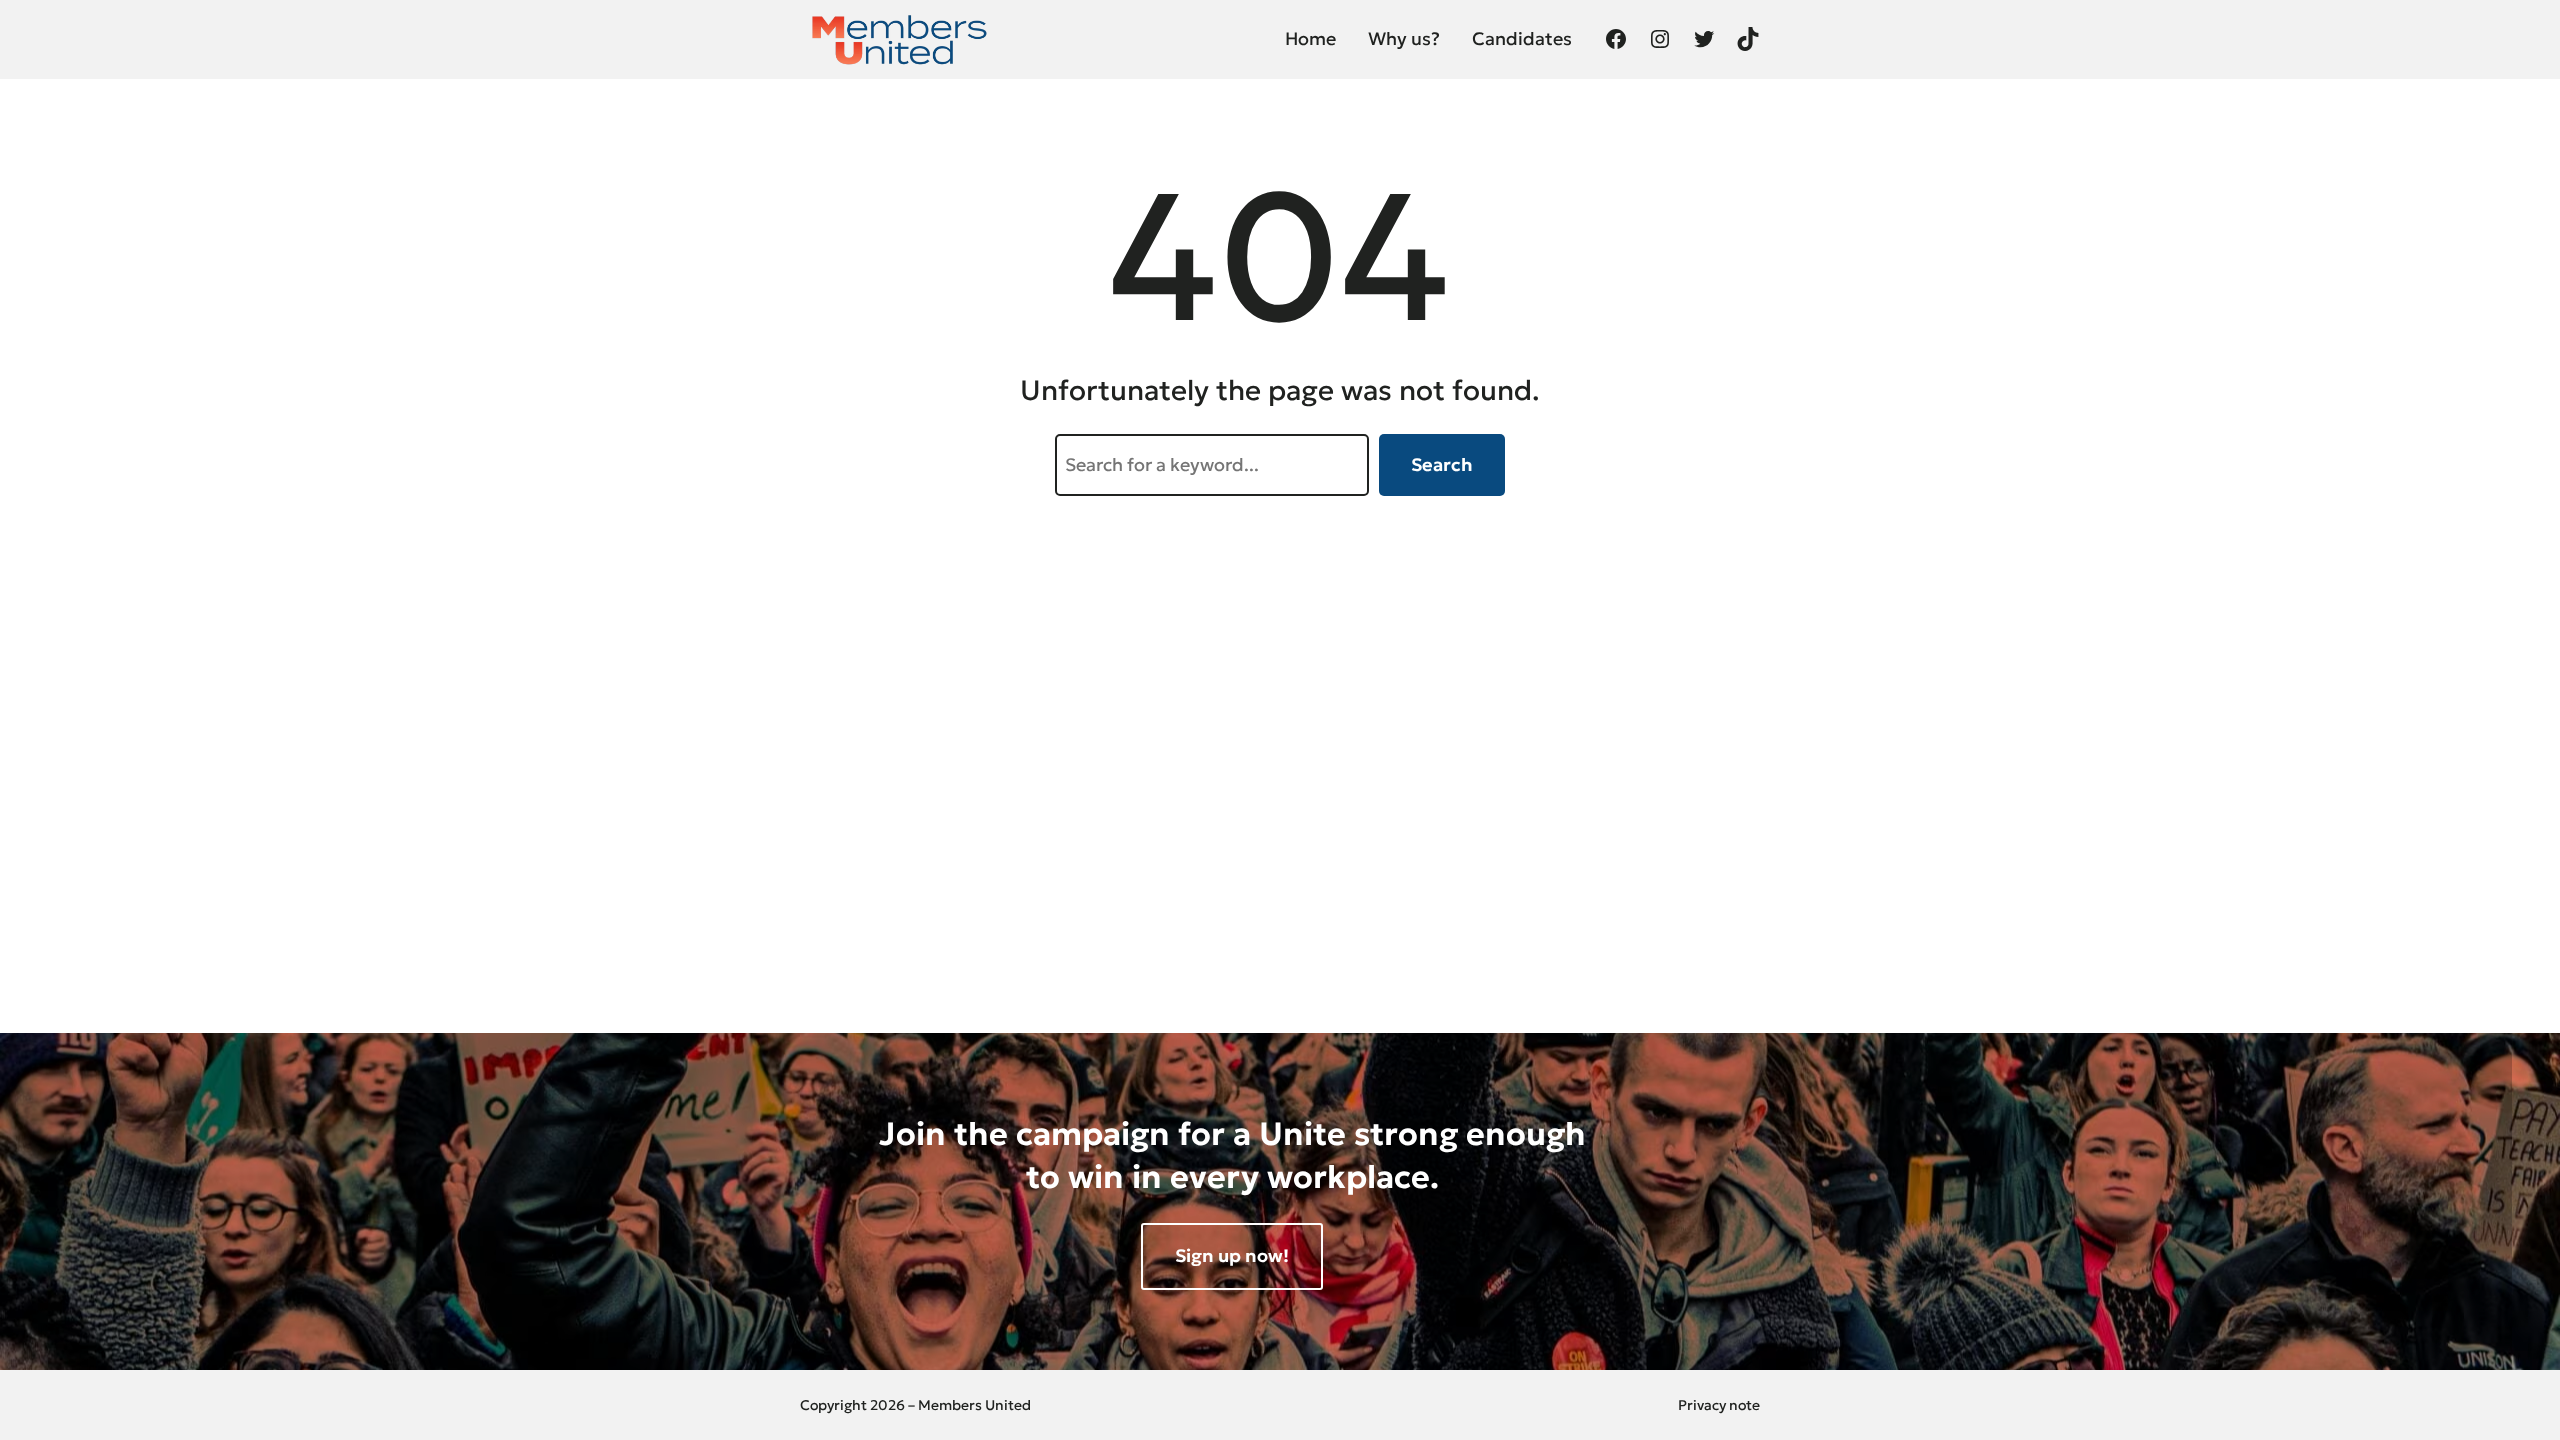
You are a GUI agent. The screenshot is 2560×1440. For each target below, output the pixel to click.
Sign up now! (1232, 1255)
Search (1442, 464)
